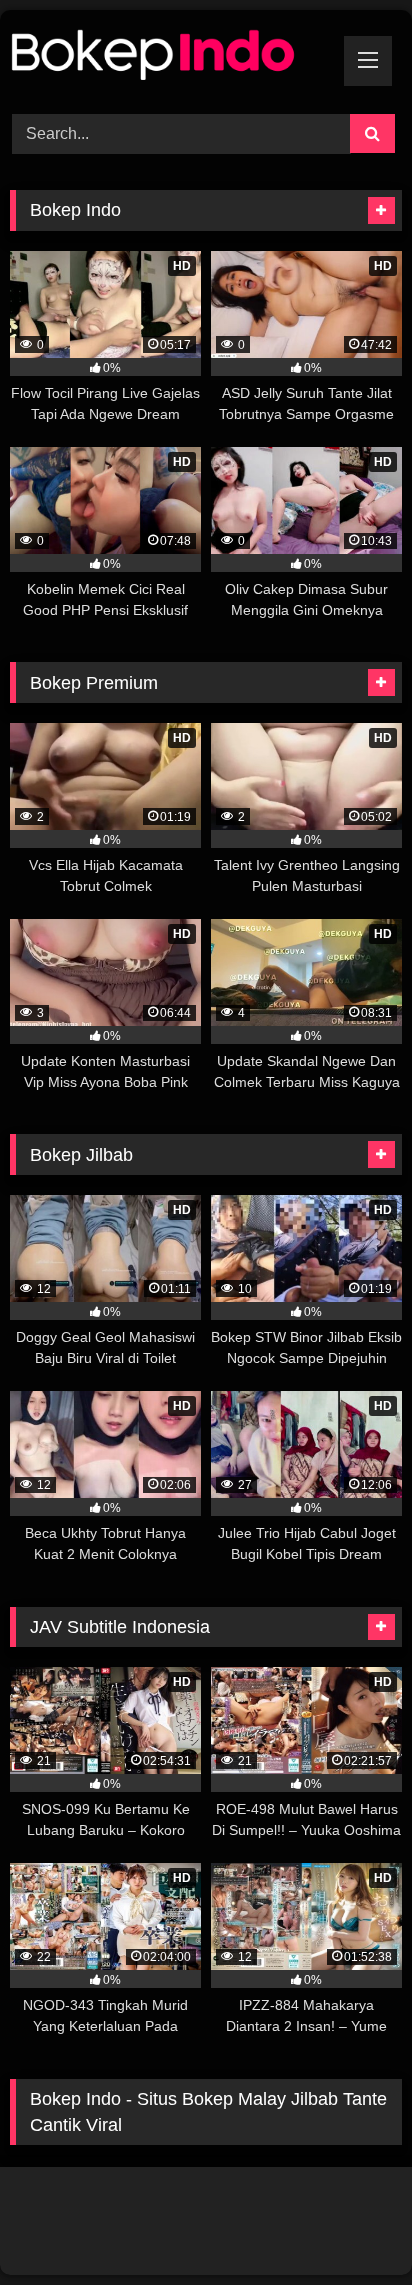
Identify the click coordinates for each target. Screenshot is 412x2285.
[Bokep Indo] (169, 59)
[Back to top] (350, 2225)
